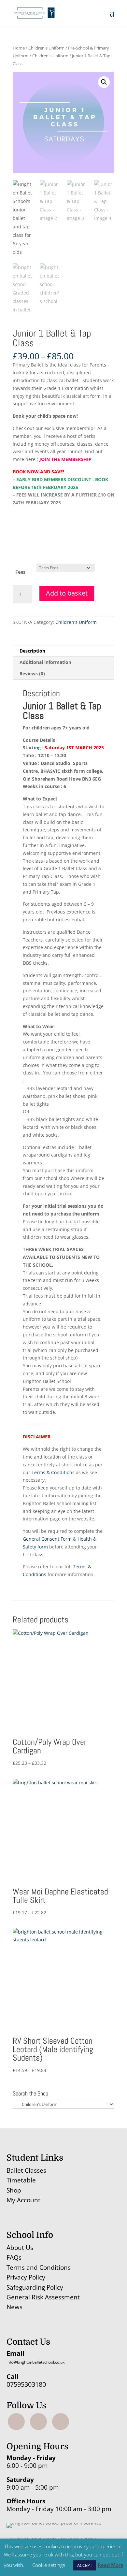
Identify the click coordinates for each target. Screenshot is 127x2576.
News (14, 2307)
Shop (14, 2190)
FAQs (14, 2257)
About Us (20, 2248)
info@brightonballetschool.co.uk (35, 2362)
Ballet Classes (26, 2170)
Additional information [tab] (45, 662)
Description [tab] (32, 651)
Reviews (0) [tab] (32, 674)
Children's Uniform (46, 48)
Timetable (21, 2180)
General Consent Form (47, 1539)
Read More (111, 2565)
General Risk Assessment (44, 2297)
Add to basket (67, 593)
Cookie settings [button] (49, 2565)
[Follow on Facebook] (16, 2422)
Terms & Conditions (53, 1472)
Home (19, 48)
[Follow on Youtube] (61, 2422)
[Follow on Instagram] (38, 2422)
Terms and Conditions (39, 2267)
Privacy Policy (26, 2277)
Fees (20, 572)
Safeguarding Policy (35, 2287)
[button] (104, 82)
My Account (23, 2200)
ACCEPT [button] (85, 2565)
